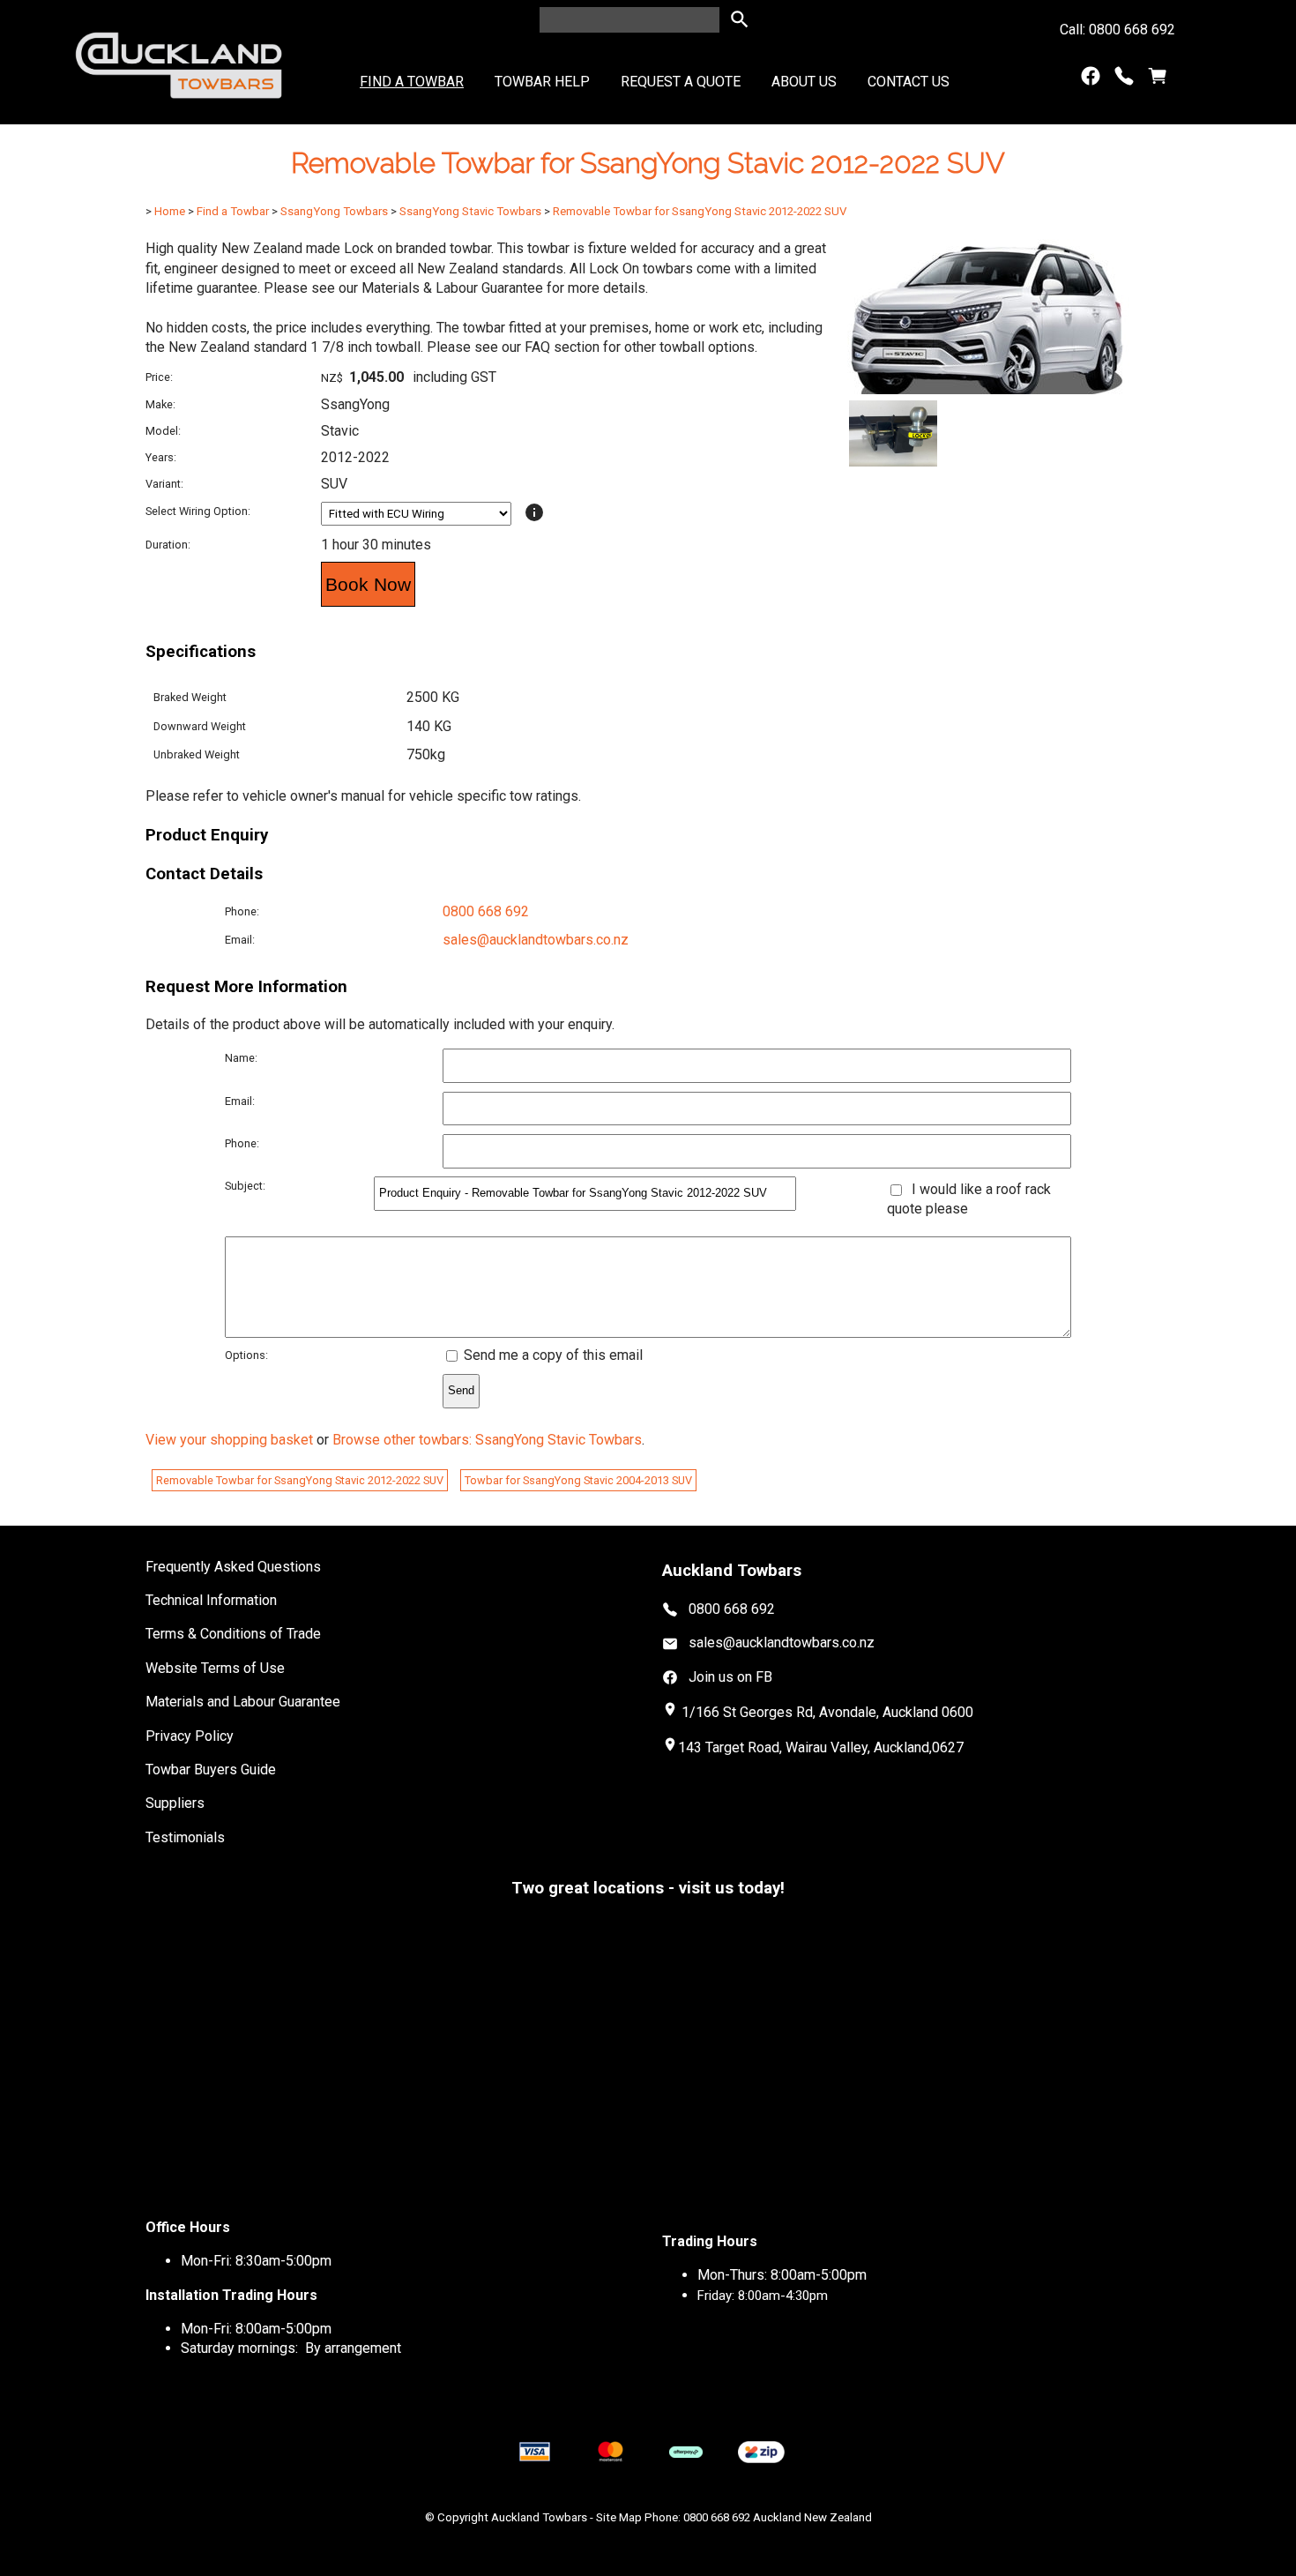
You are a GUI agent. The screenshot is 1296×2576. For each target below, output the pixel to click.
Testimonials (185, 1837)
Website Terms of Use (215, 1668)
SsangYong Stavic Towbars (470, 211)
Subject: (245, 1186)
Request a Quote (681, 82)
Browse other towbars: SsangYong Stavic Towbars (487, 1440)
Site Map (619, 2517)
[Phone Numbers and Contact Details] (1124, 80)
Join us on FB (730, 1677)
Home (170, 211)
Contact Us (909, 82)
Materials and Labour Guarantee (243, 1702)
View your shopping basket (229, 1440)
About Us (804, 82)
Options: (246, 1355)
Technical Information (211, 1600)
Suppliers (175, 1803)
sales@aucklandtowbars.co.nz (536, 940)
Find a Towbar (412, 82)
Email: (240, 940)
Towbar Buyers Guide (211, 1770)
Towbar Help (542, 82)
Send (461, 1390)
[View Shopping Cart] (1158, 80)
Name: (241, 1058)
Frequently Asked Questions (233, 1567)
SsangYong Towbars (334, 211)
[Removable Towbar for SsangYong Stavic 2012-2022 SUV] (988, 389)
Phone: (242, 911)
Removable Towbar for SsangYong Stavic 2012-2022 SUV (700, 211)
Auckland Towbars (539, 2517)
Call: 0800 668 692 (1117, 30)
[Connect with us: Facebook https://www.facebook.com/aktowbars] (1091, 80)
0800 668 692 (486, 911)
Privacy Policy (190, 1736)
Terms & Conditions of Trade (233, 1634)
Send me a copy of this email (551, 1355)
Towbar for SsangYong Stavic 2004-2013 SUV (578, 1480)
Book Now (368, 584)
